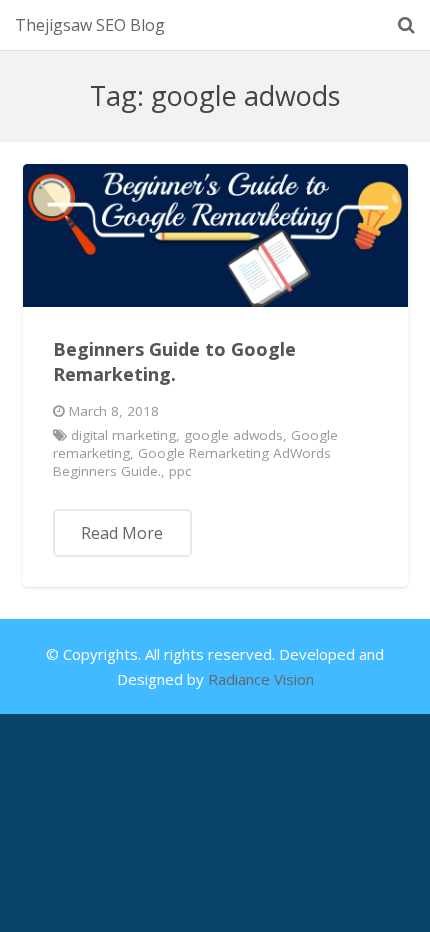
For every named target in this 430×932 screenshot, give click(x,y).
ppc (180, 471)
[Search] (406, 25)
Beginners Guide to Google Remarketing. (174, 361)
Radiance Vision (261, 679)
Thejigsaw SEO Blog (90, 25)
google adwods (233, 435)
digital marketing (123, 435)
